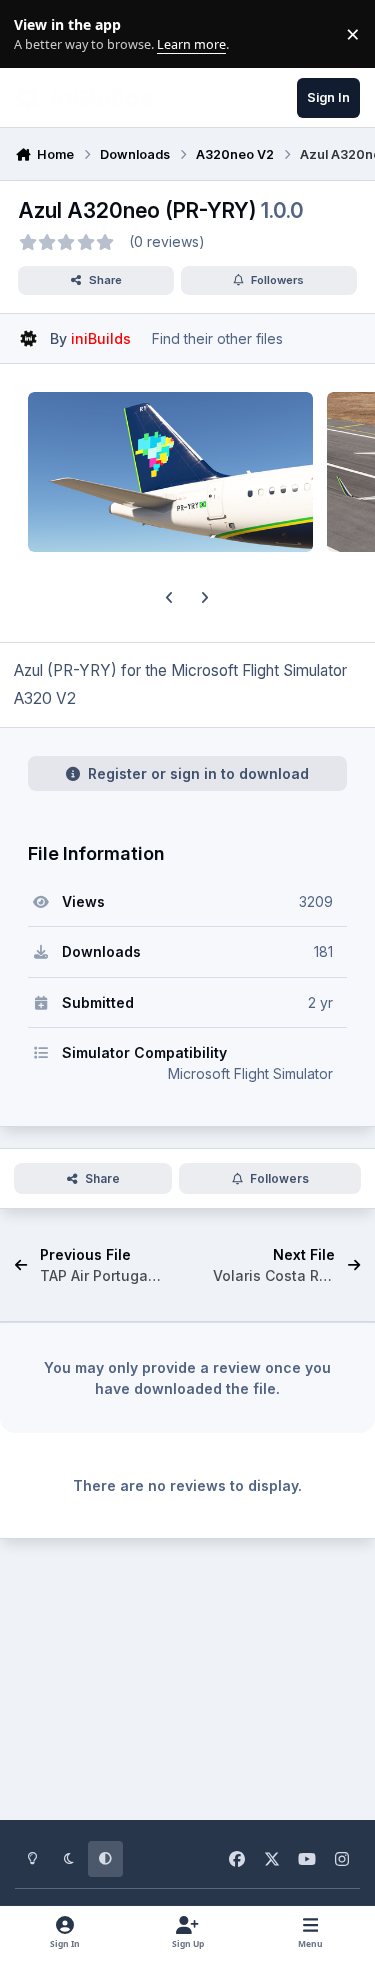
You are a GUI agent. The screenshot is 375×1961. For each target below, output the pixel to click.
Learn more (38, 34)
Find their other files (217, 338)
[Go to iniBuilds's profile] (28, 338)
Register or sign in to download (198, 773)
